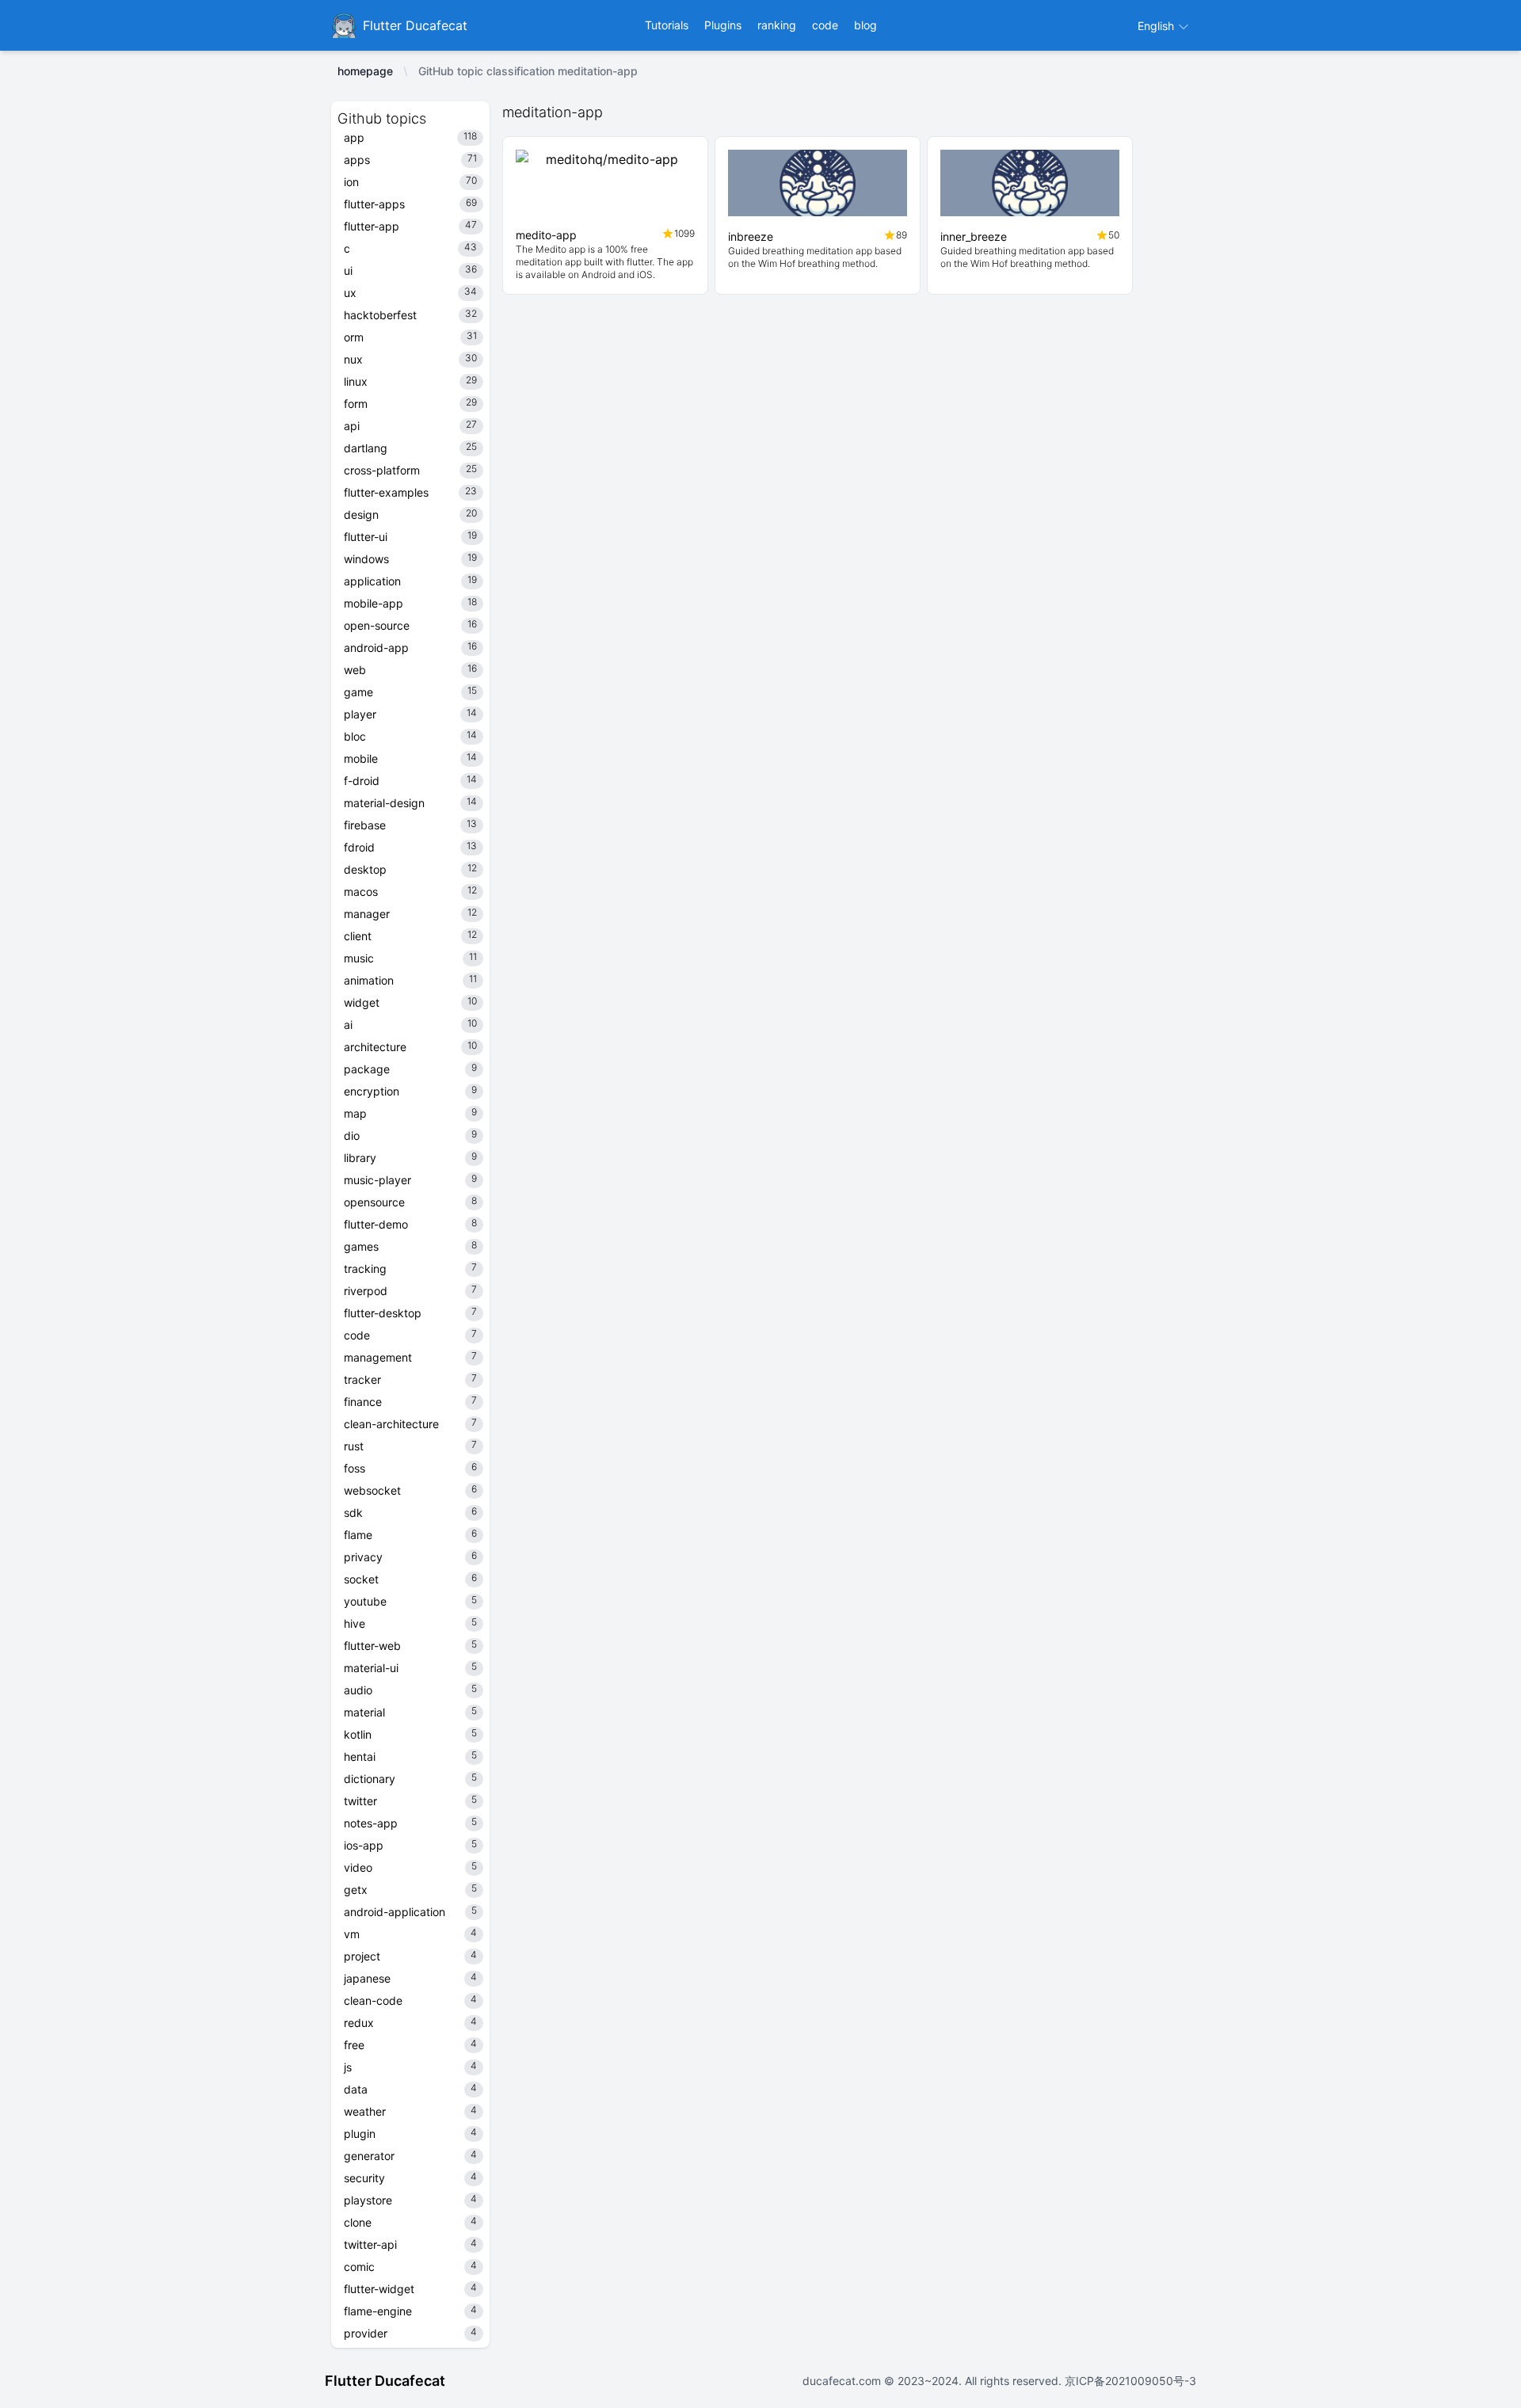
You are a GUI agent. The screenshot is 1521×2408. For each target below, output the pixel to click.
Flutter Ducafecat (385, 2381)
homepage (365, 71)
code (825, 25)
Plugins (723, 25)
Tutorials (667, 25)
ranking (777, 25)
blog (865, 25)
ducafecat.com (843, 2381)
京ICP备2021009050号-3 (1129, 2381)
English (1157, 26)
